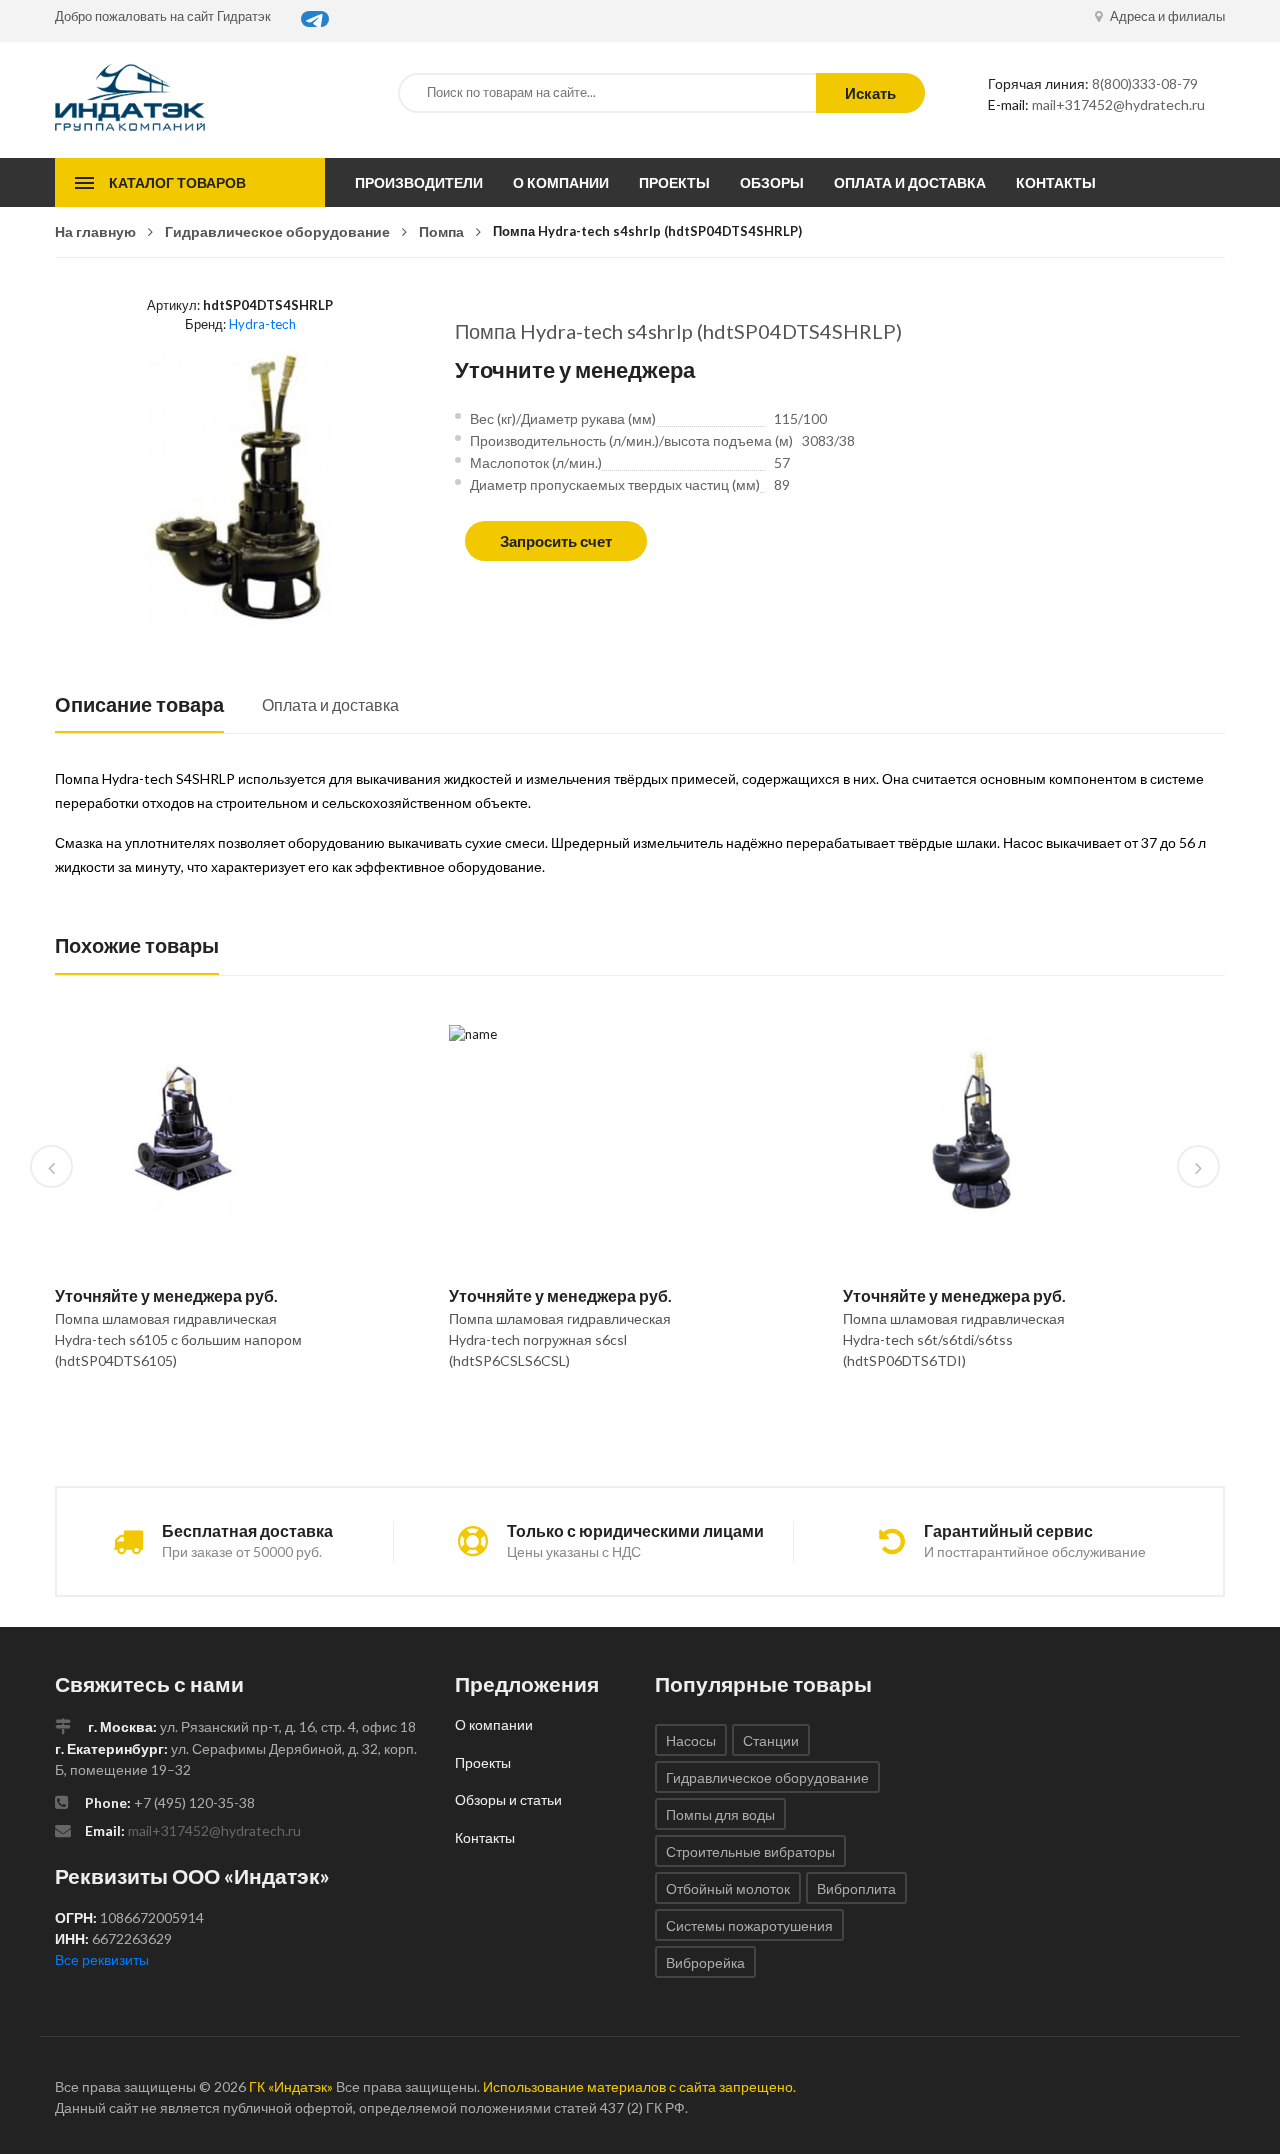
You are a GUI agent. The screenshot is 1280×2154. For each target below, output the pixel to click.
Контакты (1056, 182)
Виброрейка (705, 1962)
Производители (419, 182)
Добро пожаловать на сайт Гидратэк (163, 16)
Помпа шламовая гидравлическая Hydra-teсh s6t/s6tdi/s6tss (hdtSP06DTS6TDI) (954, 1339)
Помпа (441, 231)
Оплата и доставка (910, 182)
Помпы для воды (720, 1814)
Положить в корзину (175, 1412)
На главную (95, 231)
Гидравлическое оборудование (277, 231)
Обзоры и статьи (508, 1799)
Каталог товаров (177, 182)
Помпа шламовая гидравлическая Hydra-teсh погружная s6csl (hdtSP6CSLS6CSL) (560, 1339)
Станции (771, 1740)
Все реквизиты (102, 1959)
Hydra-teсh (262, 324)
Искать (870, 93)
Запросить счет (556, 541)
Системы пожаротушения (749, 1925)
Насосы (691, 1740)
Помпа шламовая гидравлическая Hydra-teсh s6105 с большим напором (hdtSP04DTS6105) (178, 1339)
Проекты (674, 182)
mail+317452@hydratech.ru (1118, 104)
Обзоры (772, 182)
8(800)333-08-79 (1145, 83)
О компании (561, 182)
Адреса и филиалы (1166, 16)
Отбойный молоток (728, 1888)
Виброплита (856, 1888)
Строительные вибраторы (750, 1851)
